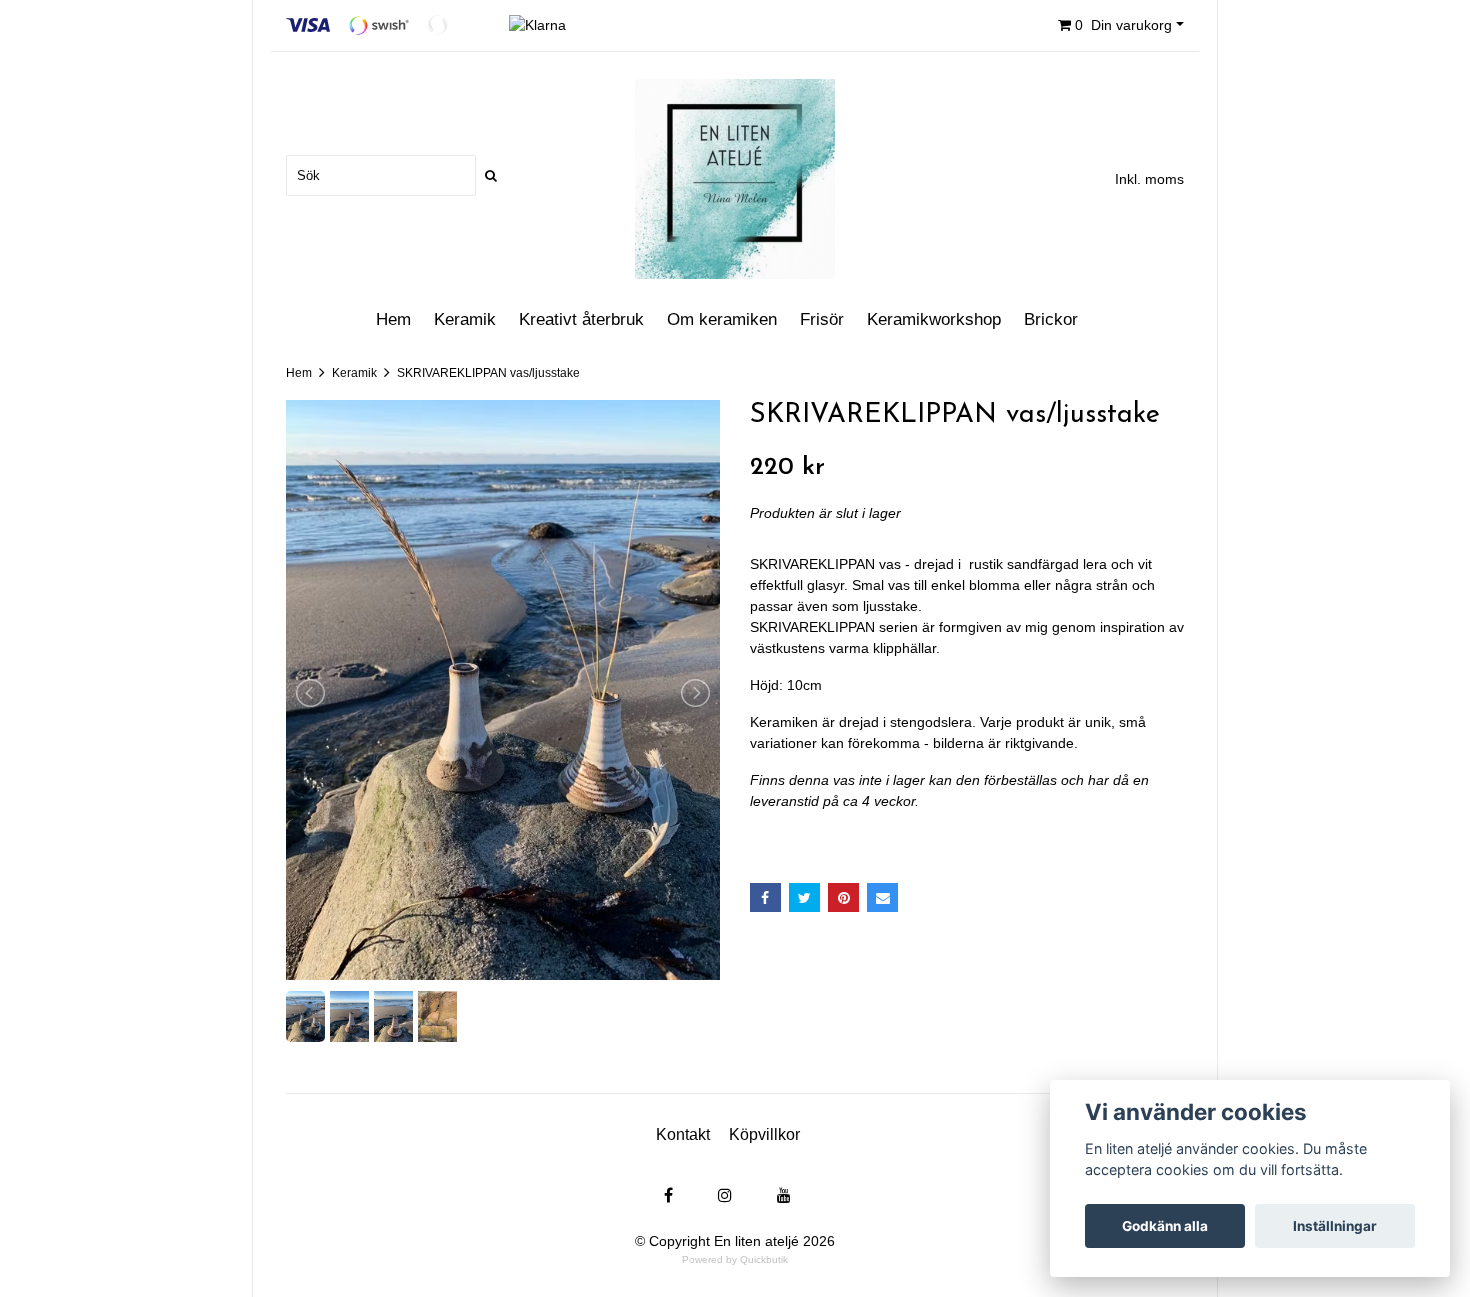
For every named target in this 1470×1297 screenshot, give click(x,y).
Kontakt (683, 1134)
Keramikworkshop (934, 319)
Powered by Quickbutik (735, 1259)
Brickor (1051, 319)
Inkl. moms (1149, 179)
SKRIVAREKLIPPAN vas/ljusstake (488, 373)
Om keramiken (722, 319)
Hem (393, 319)
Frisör (822, 319)
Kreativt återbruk (581, 319)
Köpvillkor (764, 1134)
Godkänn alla (1165, 1226)
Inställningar (1335, 1226)
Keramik (465, 319)
